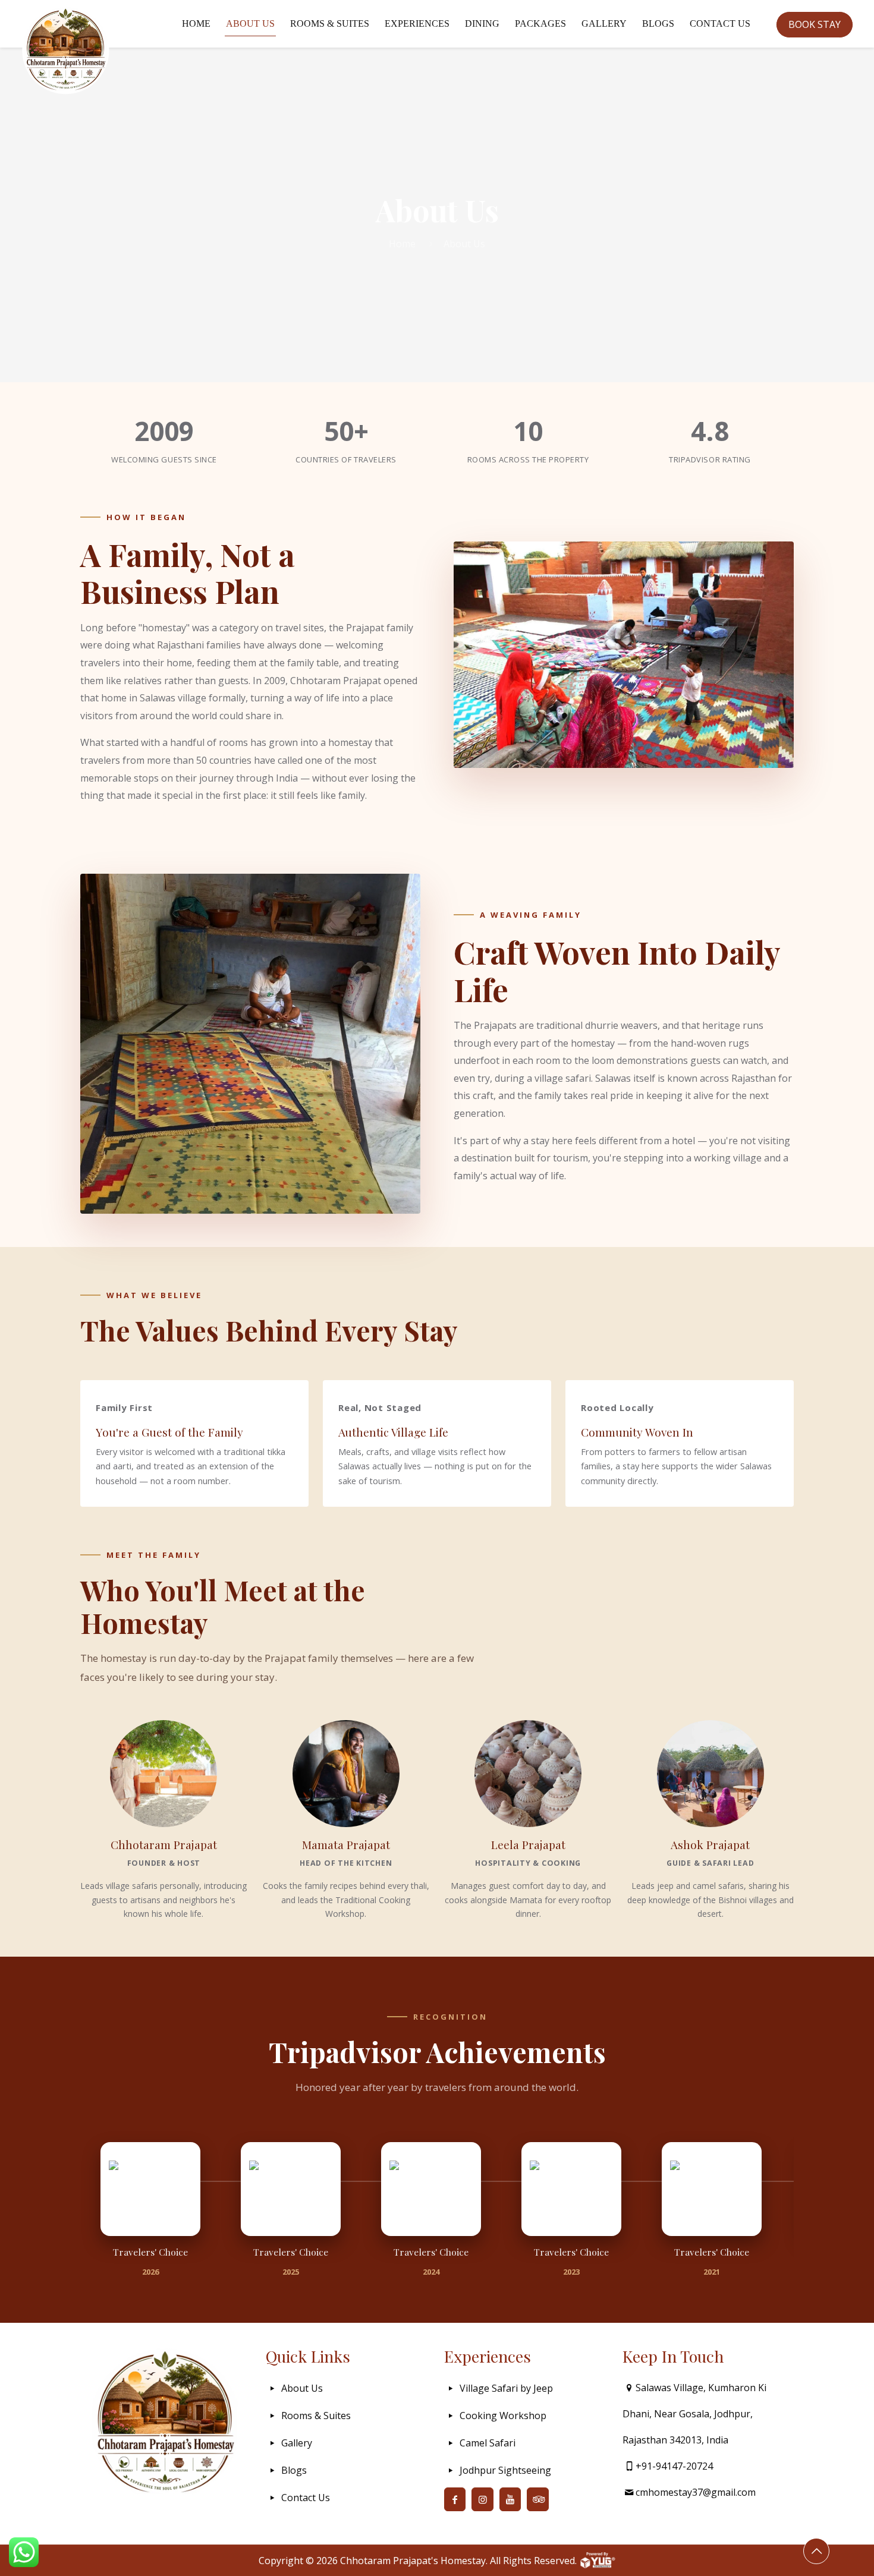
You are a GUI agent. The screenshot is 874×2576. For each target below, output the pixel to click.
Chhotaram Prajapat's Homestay (413, 2561)
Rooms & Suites (316, 2416)
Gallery (297, 2443)
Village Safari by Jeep (506, 2388)
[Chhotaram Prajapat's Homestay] (66, 51)
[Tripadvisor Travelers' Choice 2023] (571, 2189)
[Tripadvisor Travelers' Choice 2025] (291, 2189)
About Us (302, 2388)
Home (402, 244)
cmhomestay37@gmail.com (696, 2492)
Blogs (294, 2470)
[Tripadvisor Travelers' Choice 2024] (431, 2189)
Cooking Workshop (503, 2416)
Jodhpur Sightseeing (505, 2470)
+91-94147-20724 (674, 2466)
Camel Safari (488, 2443)
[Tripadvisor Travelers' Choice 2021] (712, 2189)
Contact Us (306, 2498)
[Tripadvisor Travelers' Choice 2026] (150, 2189)
